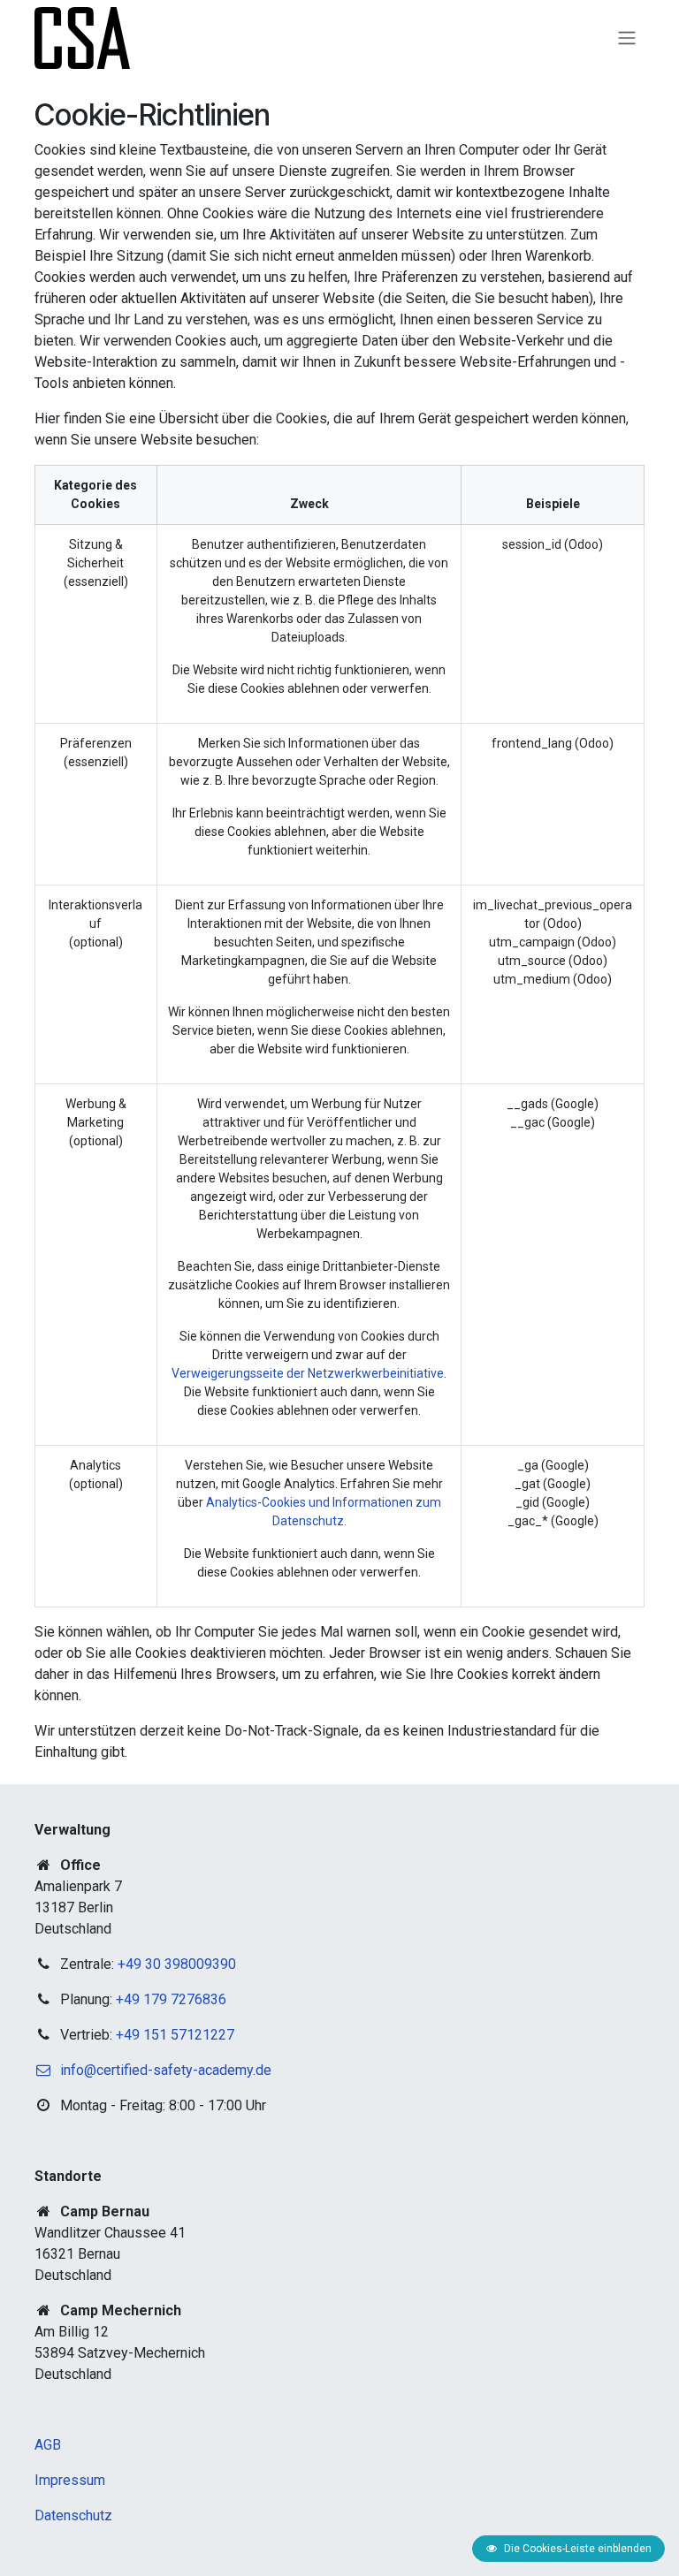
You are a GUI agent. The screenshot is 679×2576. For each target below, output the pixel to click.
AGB (48, 2445)
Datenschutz (73, 2515)
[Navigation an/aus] (627, 38)
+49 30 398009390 (177, 1964)
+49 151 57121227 (175, 2035)
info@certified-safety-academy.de (166, 2070)
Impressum (70, 2480)
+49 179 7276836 (171, 1999)
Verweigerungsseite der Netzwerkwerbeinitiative (308, 1373)
